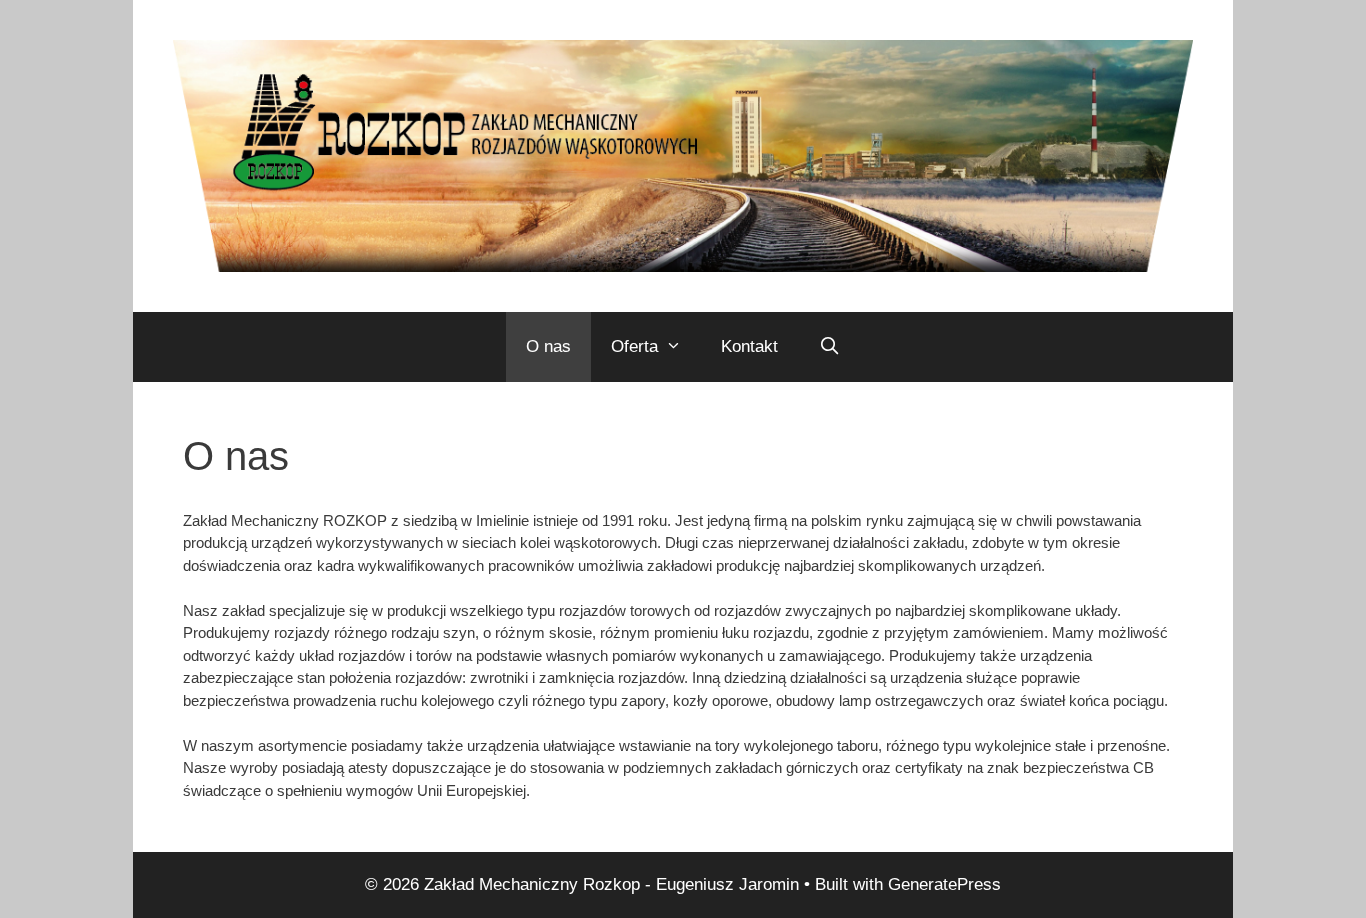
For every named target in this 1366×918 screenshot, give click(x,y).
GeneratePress (944, 884)
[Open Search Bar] (829, 347)
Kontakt (749, 346)
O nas (548, 346)
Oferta (634, 346)
